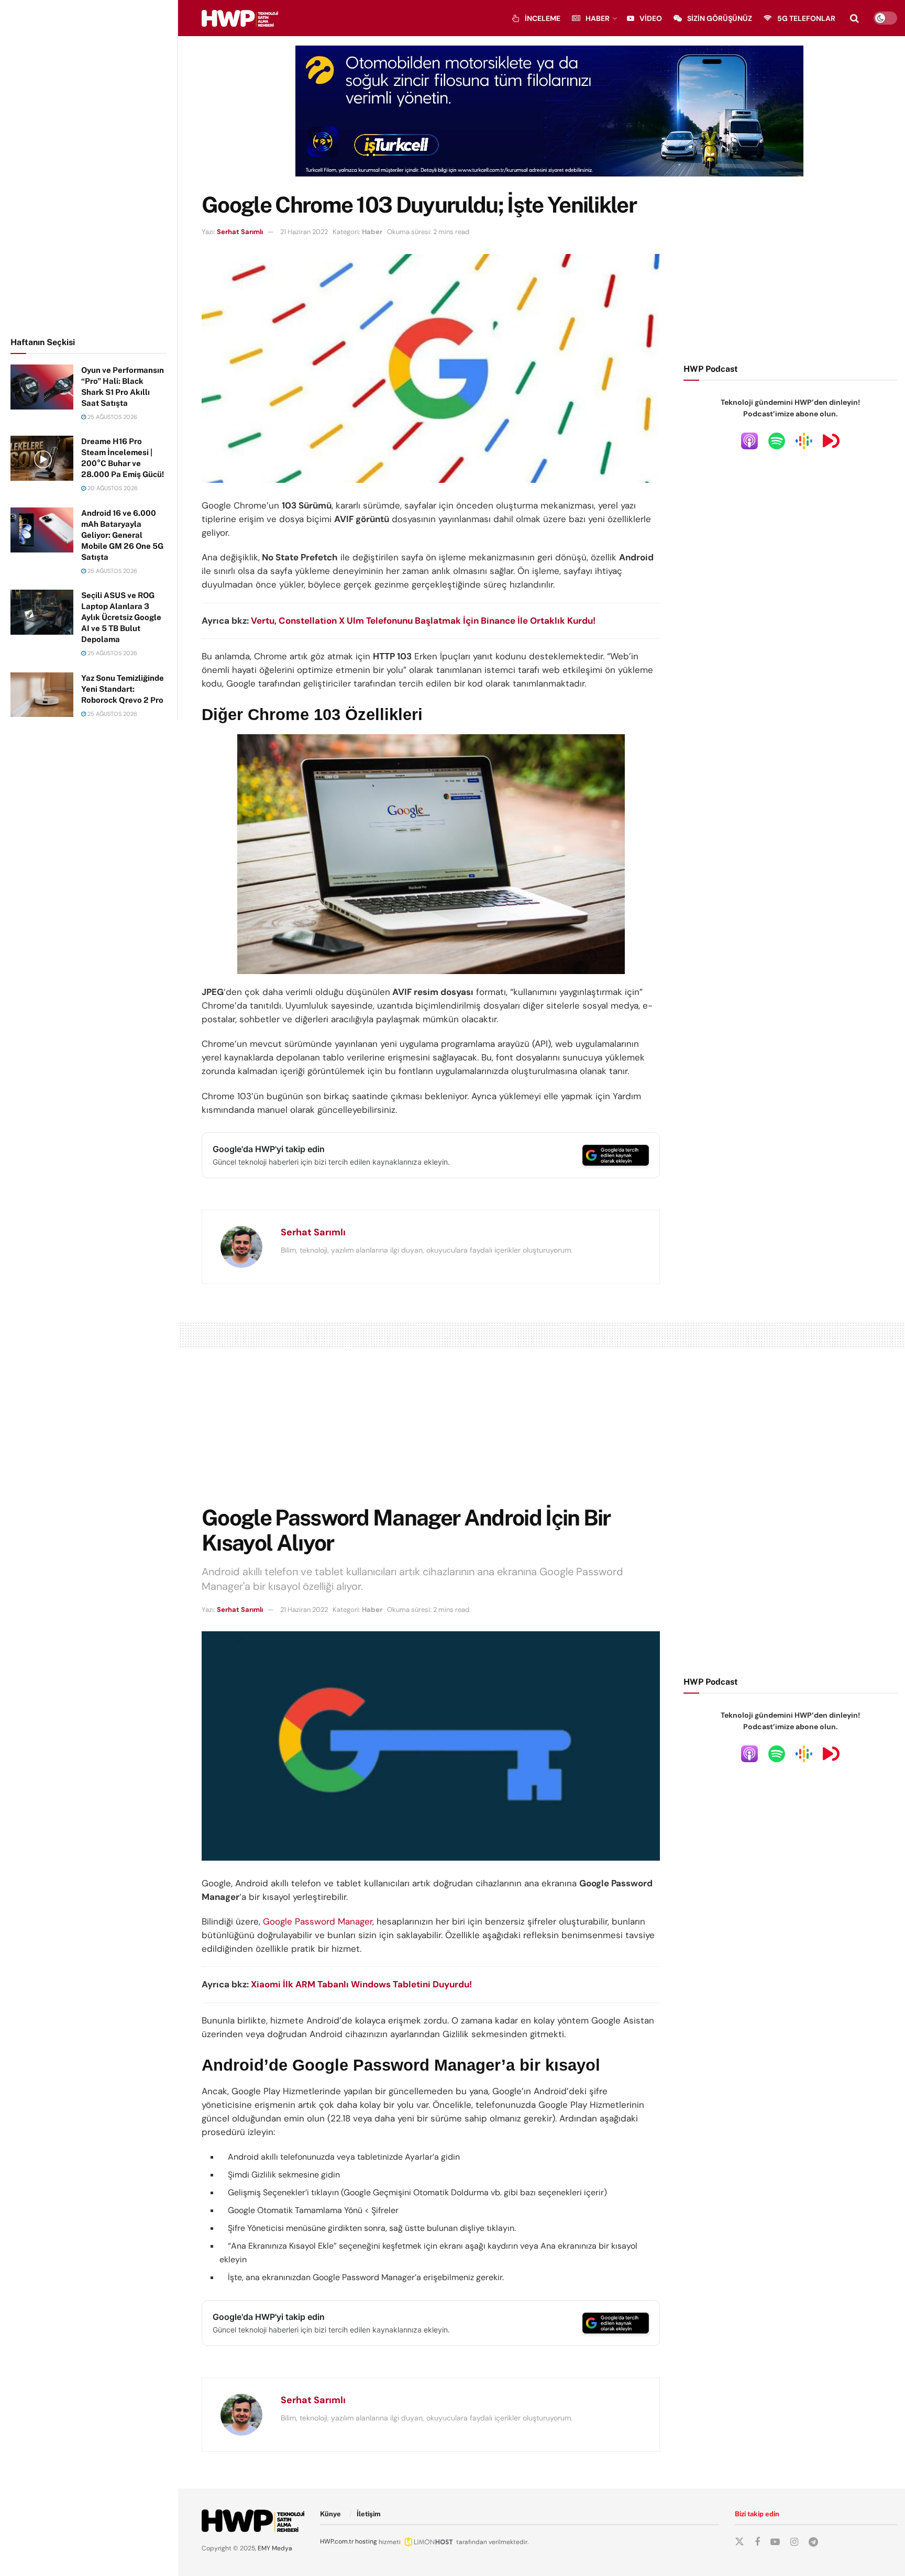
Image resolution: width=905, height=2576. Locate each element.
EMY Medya (275, 2548)
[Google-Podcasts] (804, 440)
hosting (366, 2541)
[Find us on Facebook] (757, 2542)
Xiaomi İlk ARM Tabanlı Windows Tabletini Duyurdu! (361, 1984)
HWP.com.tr (337, 2541)
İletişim (369, 2514)
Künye (330, 2514)
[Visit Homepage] (240, 18)
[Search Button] (854, 18)
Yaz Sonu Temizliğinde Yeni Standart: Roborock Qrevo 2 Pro (123, 689)
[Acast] (831, 440)
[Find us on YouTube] (775, 2542)
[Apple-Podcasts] (749, 440)
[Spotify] (777, 440)
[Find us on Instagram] (794, 2542)
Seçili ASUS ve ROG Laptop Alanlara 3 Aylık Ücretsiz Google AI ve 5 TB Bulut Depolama (121, 617)
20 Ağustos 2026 (112, 488)
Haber (598, 18)
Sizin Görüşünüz (720, 18)
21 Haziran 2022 (304, 232)
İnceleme (543, 18)
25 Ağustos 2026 (112, 417)
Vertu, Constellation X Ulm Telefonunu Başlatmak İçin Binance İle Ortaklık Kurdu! (423, 621)
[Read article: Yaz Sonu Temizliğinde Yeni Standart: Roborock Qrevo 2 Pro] (42, 695)
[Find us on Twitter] (740, 2542)
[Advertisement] (89, 167)
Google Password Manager (318, 1921)
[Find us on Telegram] (813, 2542)
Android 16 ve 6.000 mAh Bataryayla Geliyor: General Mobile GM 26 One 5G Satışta (122, 535)
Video (651, 18)
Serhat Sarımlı (240, 232)
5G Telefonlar (806, 18)
